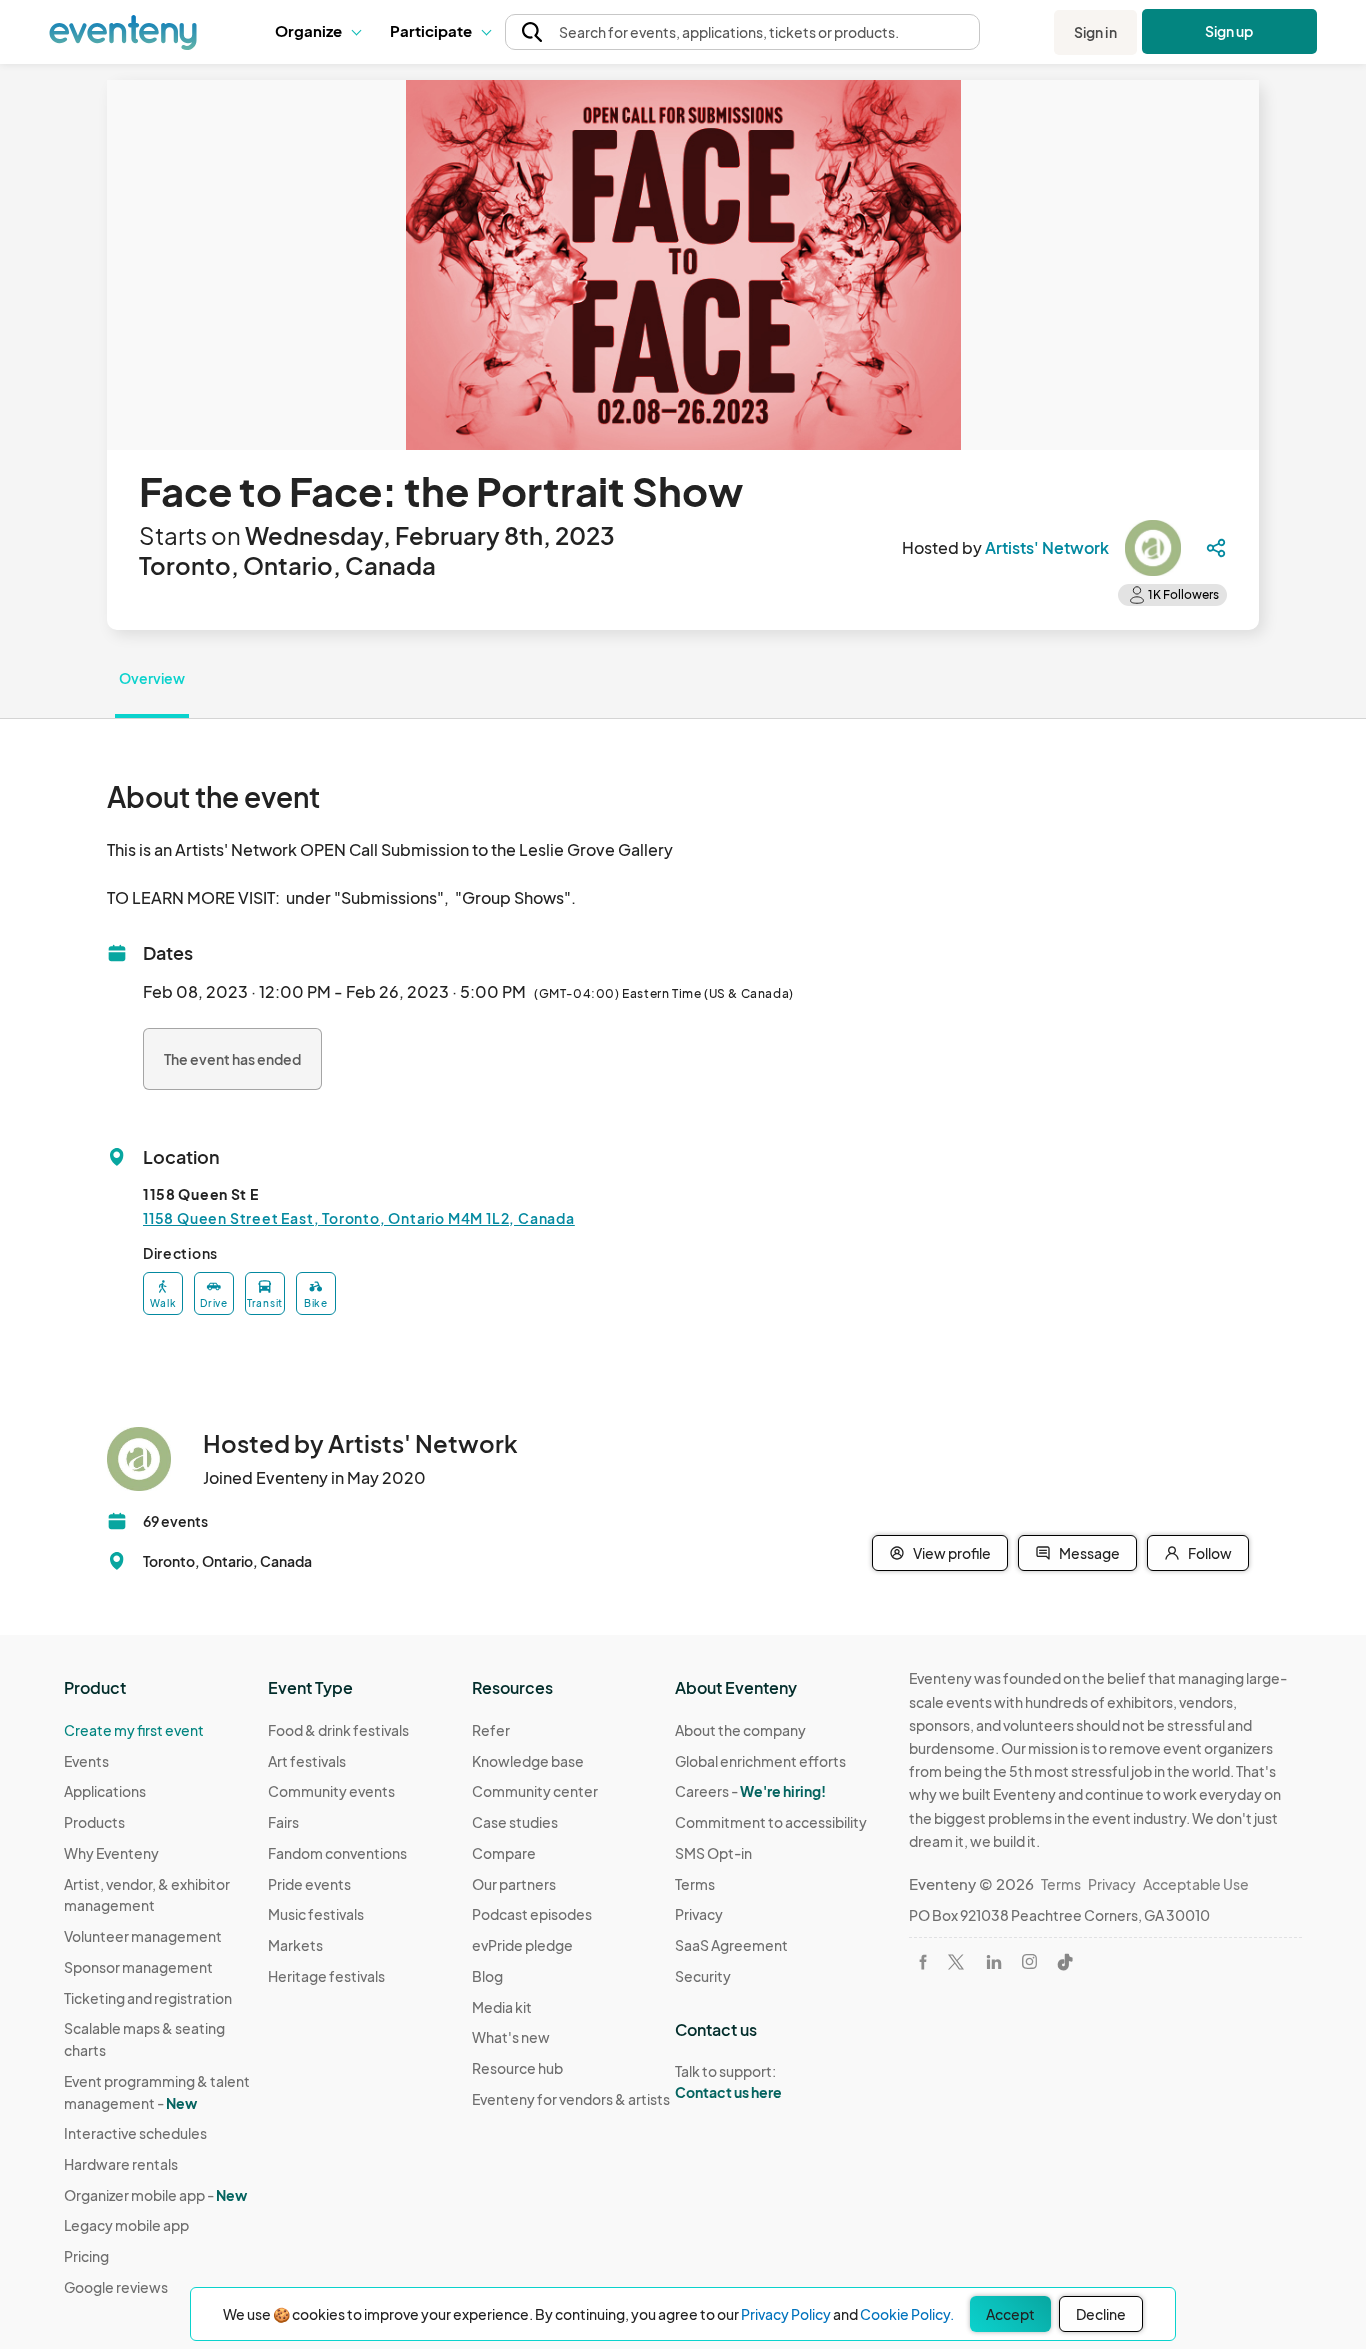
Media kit (502, 2007)
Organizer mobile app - (155, 2195)
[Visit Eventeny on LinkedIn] (994, 1962)
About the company (740, 1730)
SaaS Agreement (731, 1945)
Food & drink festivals (338, 1730)
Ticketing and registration (148, 1998)
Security (703, 1976)
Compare (504, 1853)
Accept (1010, 2314)
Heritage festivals (326, 1976)
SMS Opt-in (713, 1853)
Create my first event (134, 1730)
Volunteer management (143, 1936)
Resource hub (517, 2068)
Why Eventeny (111, 1853)
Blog (487, 1976)
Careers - (750, 1791)
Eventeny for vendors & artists (571, 2099)
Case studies (515, 1822)
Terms (695, 1884)
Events (86, 1761)
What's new (511, 2037)
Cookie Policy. (907, 2314)
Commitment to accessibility (771, 1822)
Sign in (1095, 32)
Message (1089, 1553)
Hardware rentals (121, 2164)
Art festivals (307, 1761)
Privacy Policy (786, 2314)
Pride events (309, 1884)
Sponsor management (138, 1967)
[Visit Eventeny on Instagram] (1029, 1961)
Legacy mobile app (126, 2225)
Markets (295, 1945)
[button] (317, 32)
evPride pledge (522, 1945)
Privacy (699, 1914)
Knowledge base (528, 1761)
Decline (1101, 2314)
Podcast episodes (532, 1914)
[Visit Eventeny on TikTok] (1065, 1962)
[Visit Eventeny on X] (956, 1962)
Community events (331, 1791)
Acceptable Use (1196, 1884)
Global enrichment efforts (760, 1761)
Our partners (514, 1884)
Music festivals (316, 1914)
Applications (105, 1791)
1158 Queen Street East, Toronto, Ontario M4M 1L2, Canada (359, 1218)
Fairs (283, 1822)
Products (94, 1822)
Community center (535, 1791)
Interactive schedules (135, 2133)
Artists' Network (1047, 547)
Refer (491, 1730)
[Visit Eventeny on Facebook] (923, 1962)
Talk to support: (728, 2081)
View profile (952, 1553)
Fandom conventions (337, 1853)
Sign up (1229, 31)
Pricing (86, 2256)
